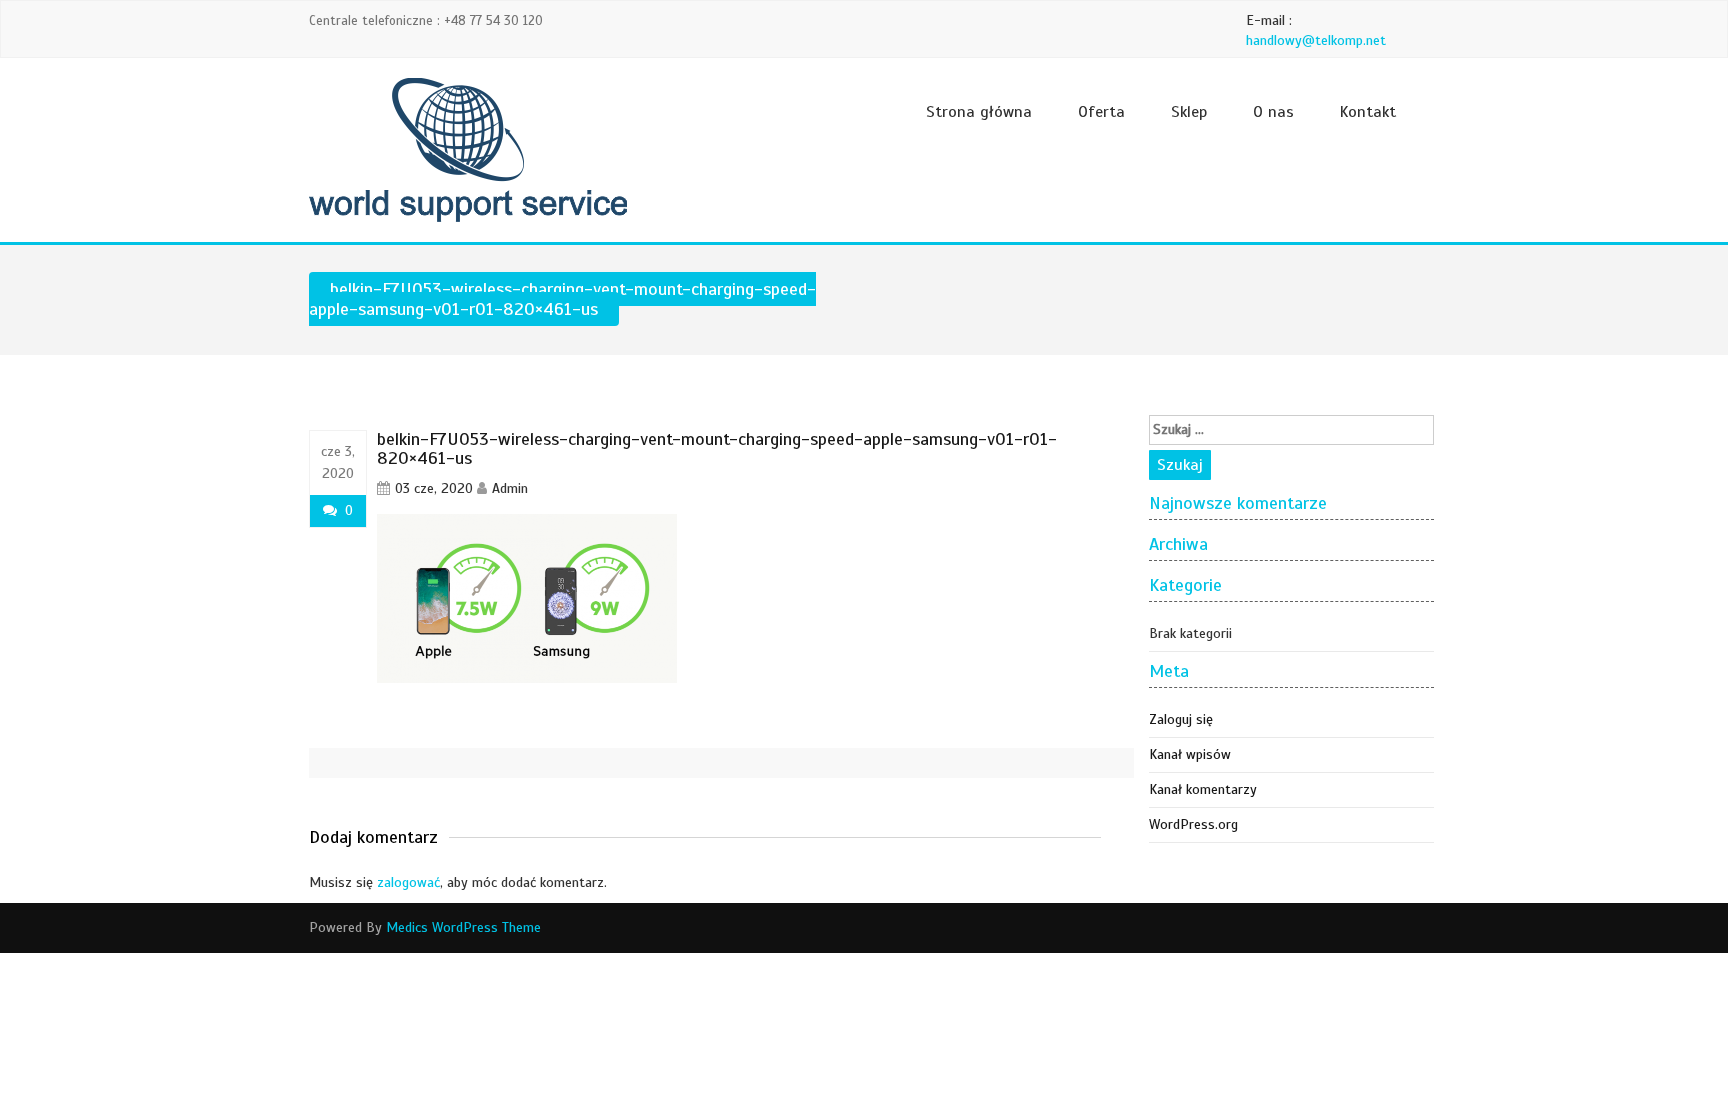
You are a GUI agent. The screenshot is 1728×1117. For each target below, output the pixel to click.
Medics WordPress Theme (463, 927)
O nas (1273, 112)
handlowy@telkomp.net (1316, 40)
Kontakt (1368, 112)
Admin (510, 488)
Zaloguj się (1181, 719)
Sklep (1189, 112)
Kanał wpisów (1190, 754)
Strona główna (979, 112)
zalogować (408, 882)
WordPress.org (1193, 824)
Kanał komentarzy (1203, 789)
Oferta (1101, 112)
